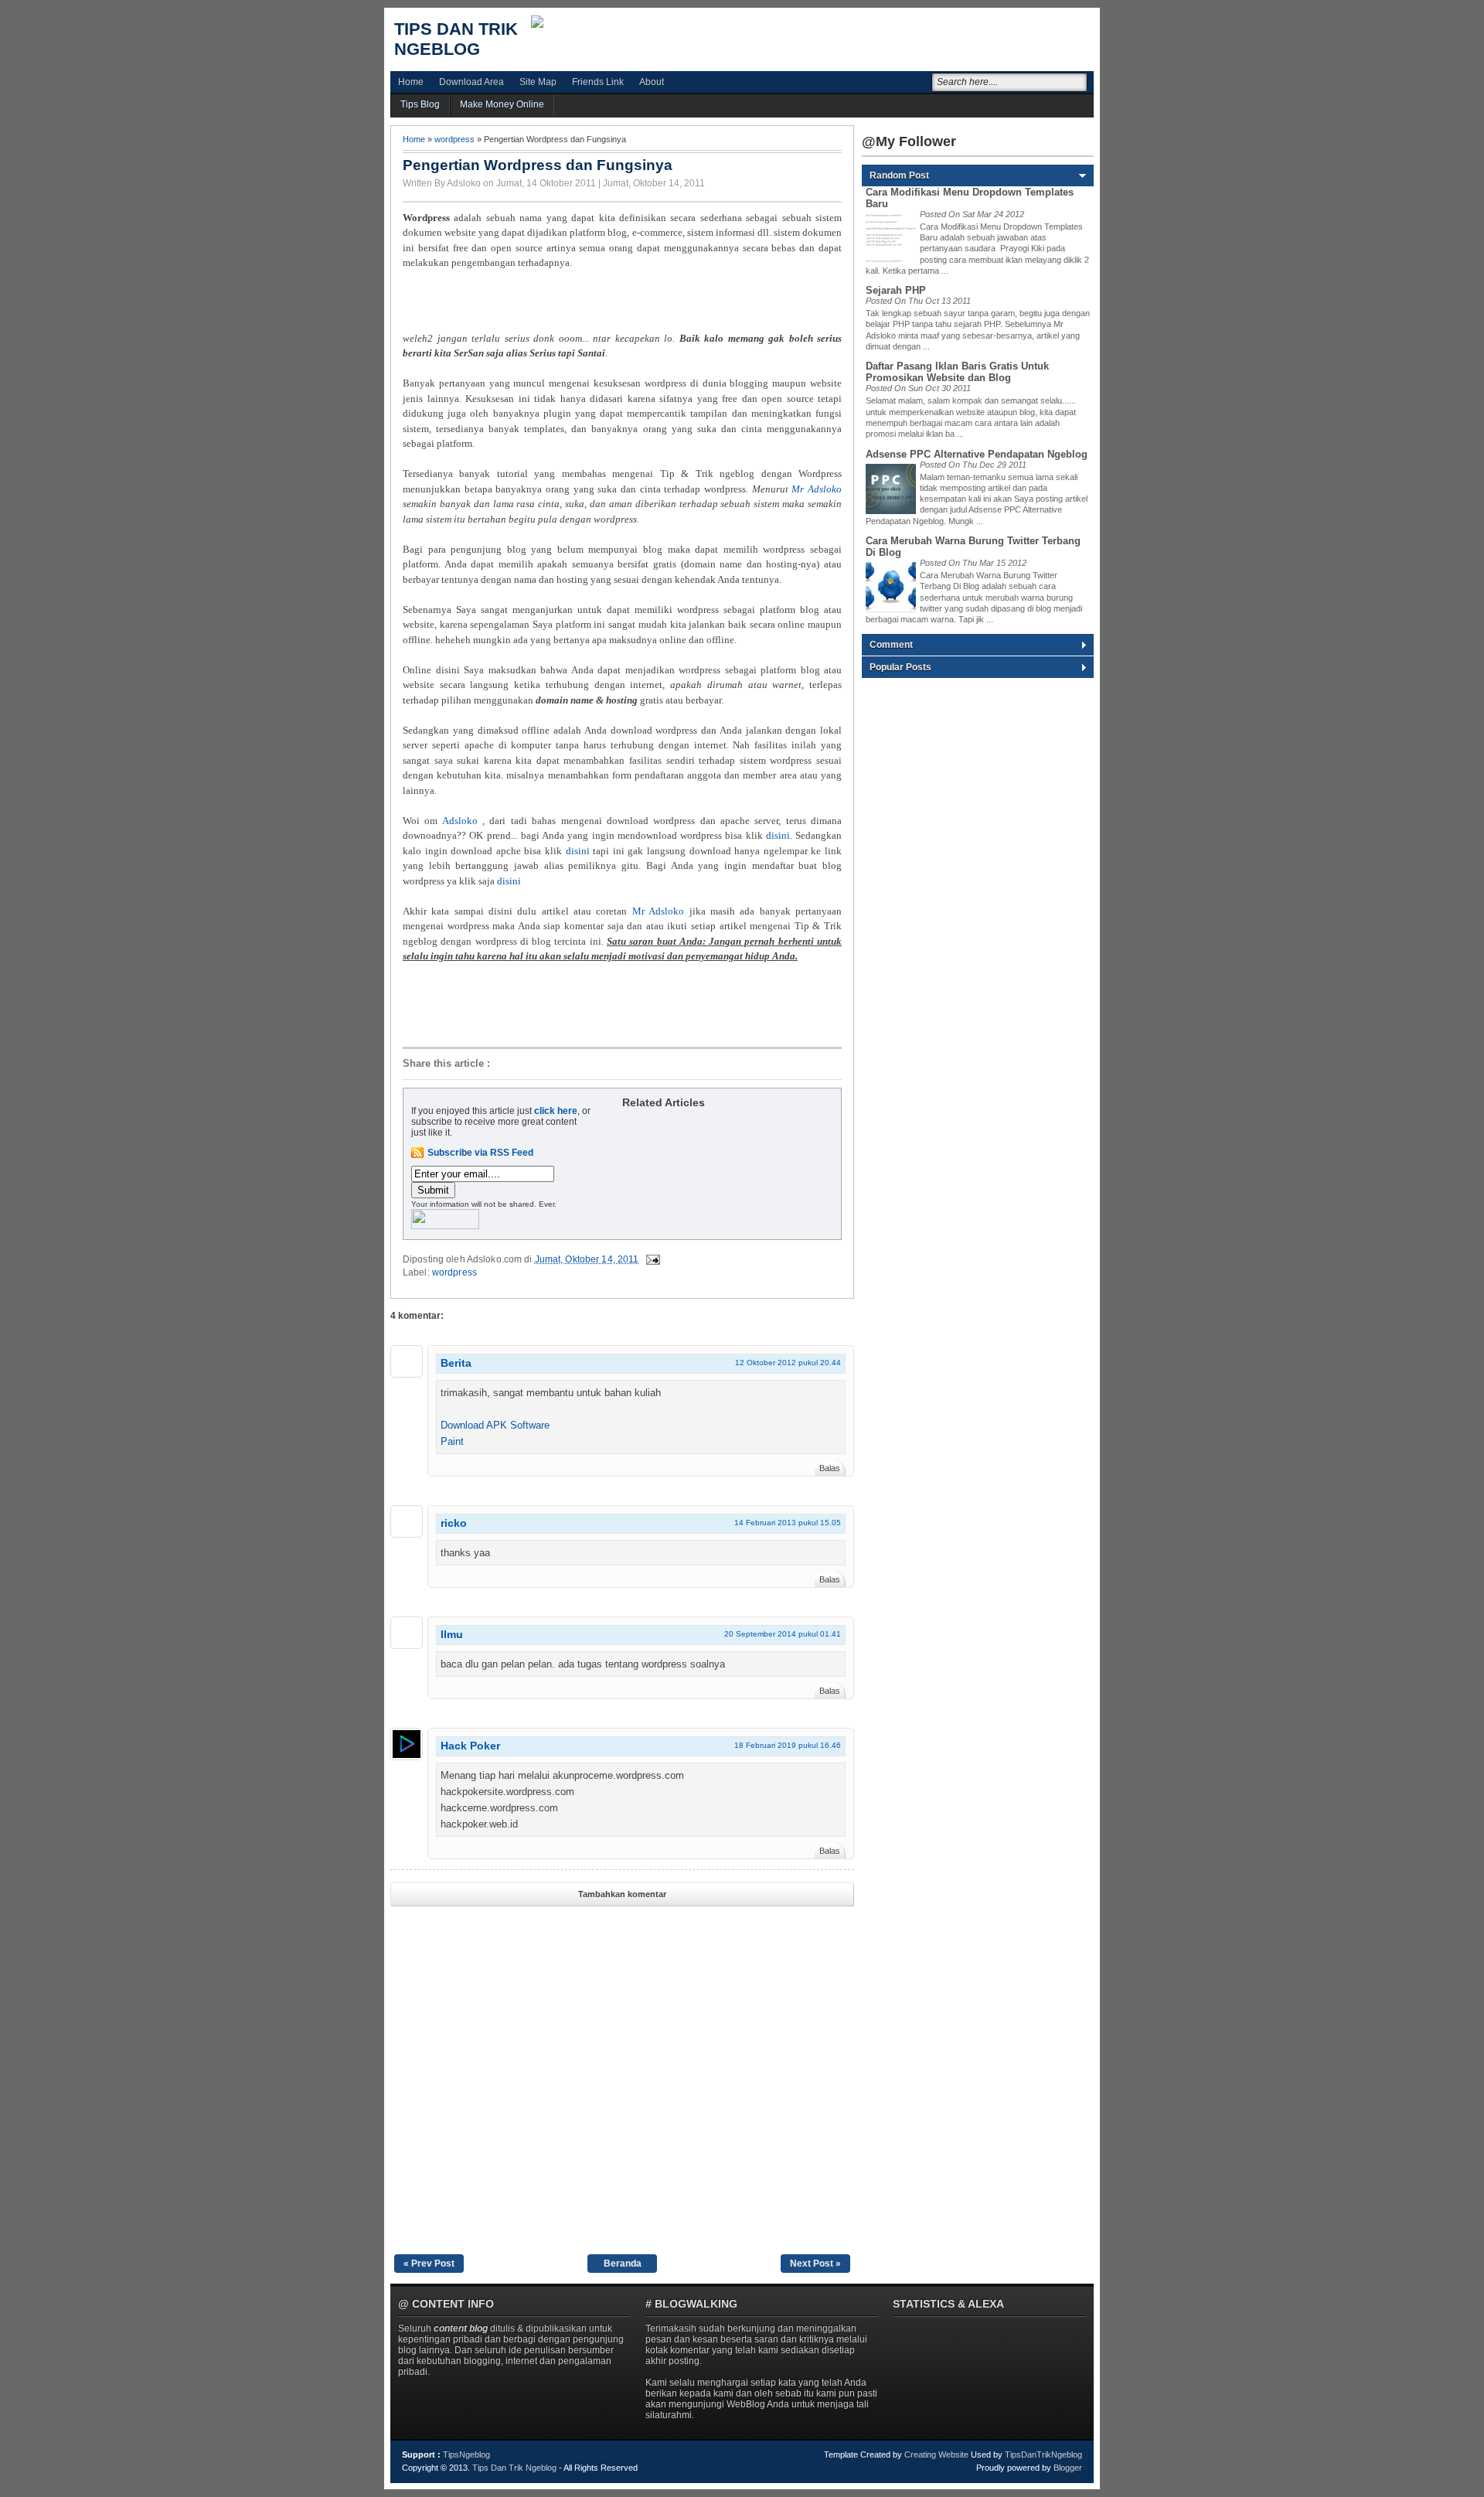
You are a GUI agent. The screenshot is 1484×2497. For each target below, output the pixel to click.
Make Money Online (502, 104)
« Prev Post (429, 2264)
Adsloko (460, 821)
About (652, 82)
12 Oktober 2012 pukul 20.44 (788, 1363)
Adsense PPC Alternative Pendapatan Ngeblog (977, 454)
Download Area (471, 82)
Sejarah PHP (896, 290)
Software (530, 1425)
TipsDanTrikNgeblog (1043, 2454)
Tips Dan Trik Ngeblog (456, 39)
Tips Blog (420, 104)
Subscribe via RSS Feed (480, 1153)
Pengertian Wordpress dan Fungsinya (538, 165)
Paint (452, 1441)
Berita (456, 1363)
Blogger (1068, 2468)
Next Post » (815, 2264)
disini (778, 835)
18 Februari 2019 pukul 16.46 (788, 1745)
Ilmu (452, 1634)
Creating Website (936, 2454)
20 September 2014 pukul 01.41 (783, 1634)
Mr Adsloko (817, 489)
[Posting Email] (652, 1259)
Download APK (474, 1425)
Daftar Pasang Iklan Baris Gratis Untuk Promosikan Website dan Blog (957, 372)
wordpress (454, 139)
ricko (454, 1523)
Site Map (538, 82)
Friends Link (598, 82)
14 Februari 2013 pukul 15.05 (788, 1523)
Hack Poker (470, 1746)
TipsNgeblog (466, 2454)
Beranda (623, 2264)
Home (411, 82)
